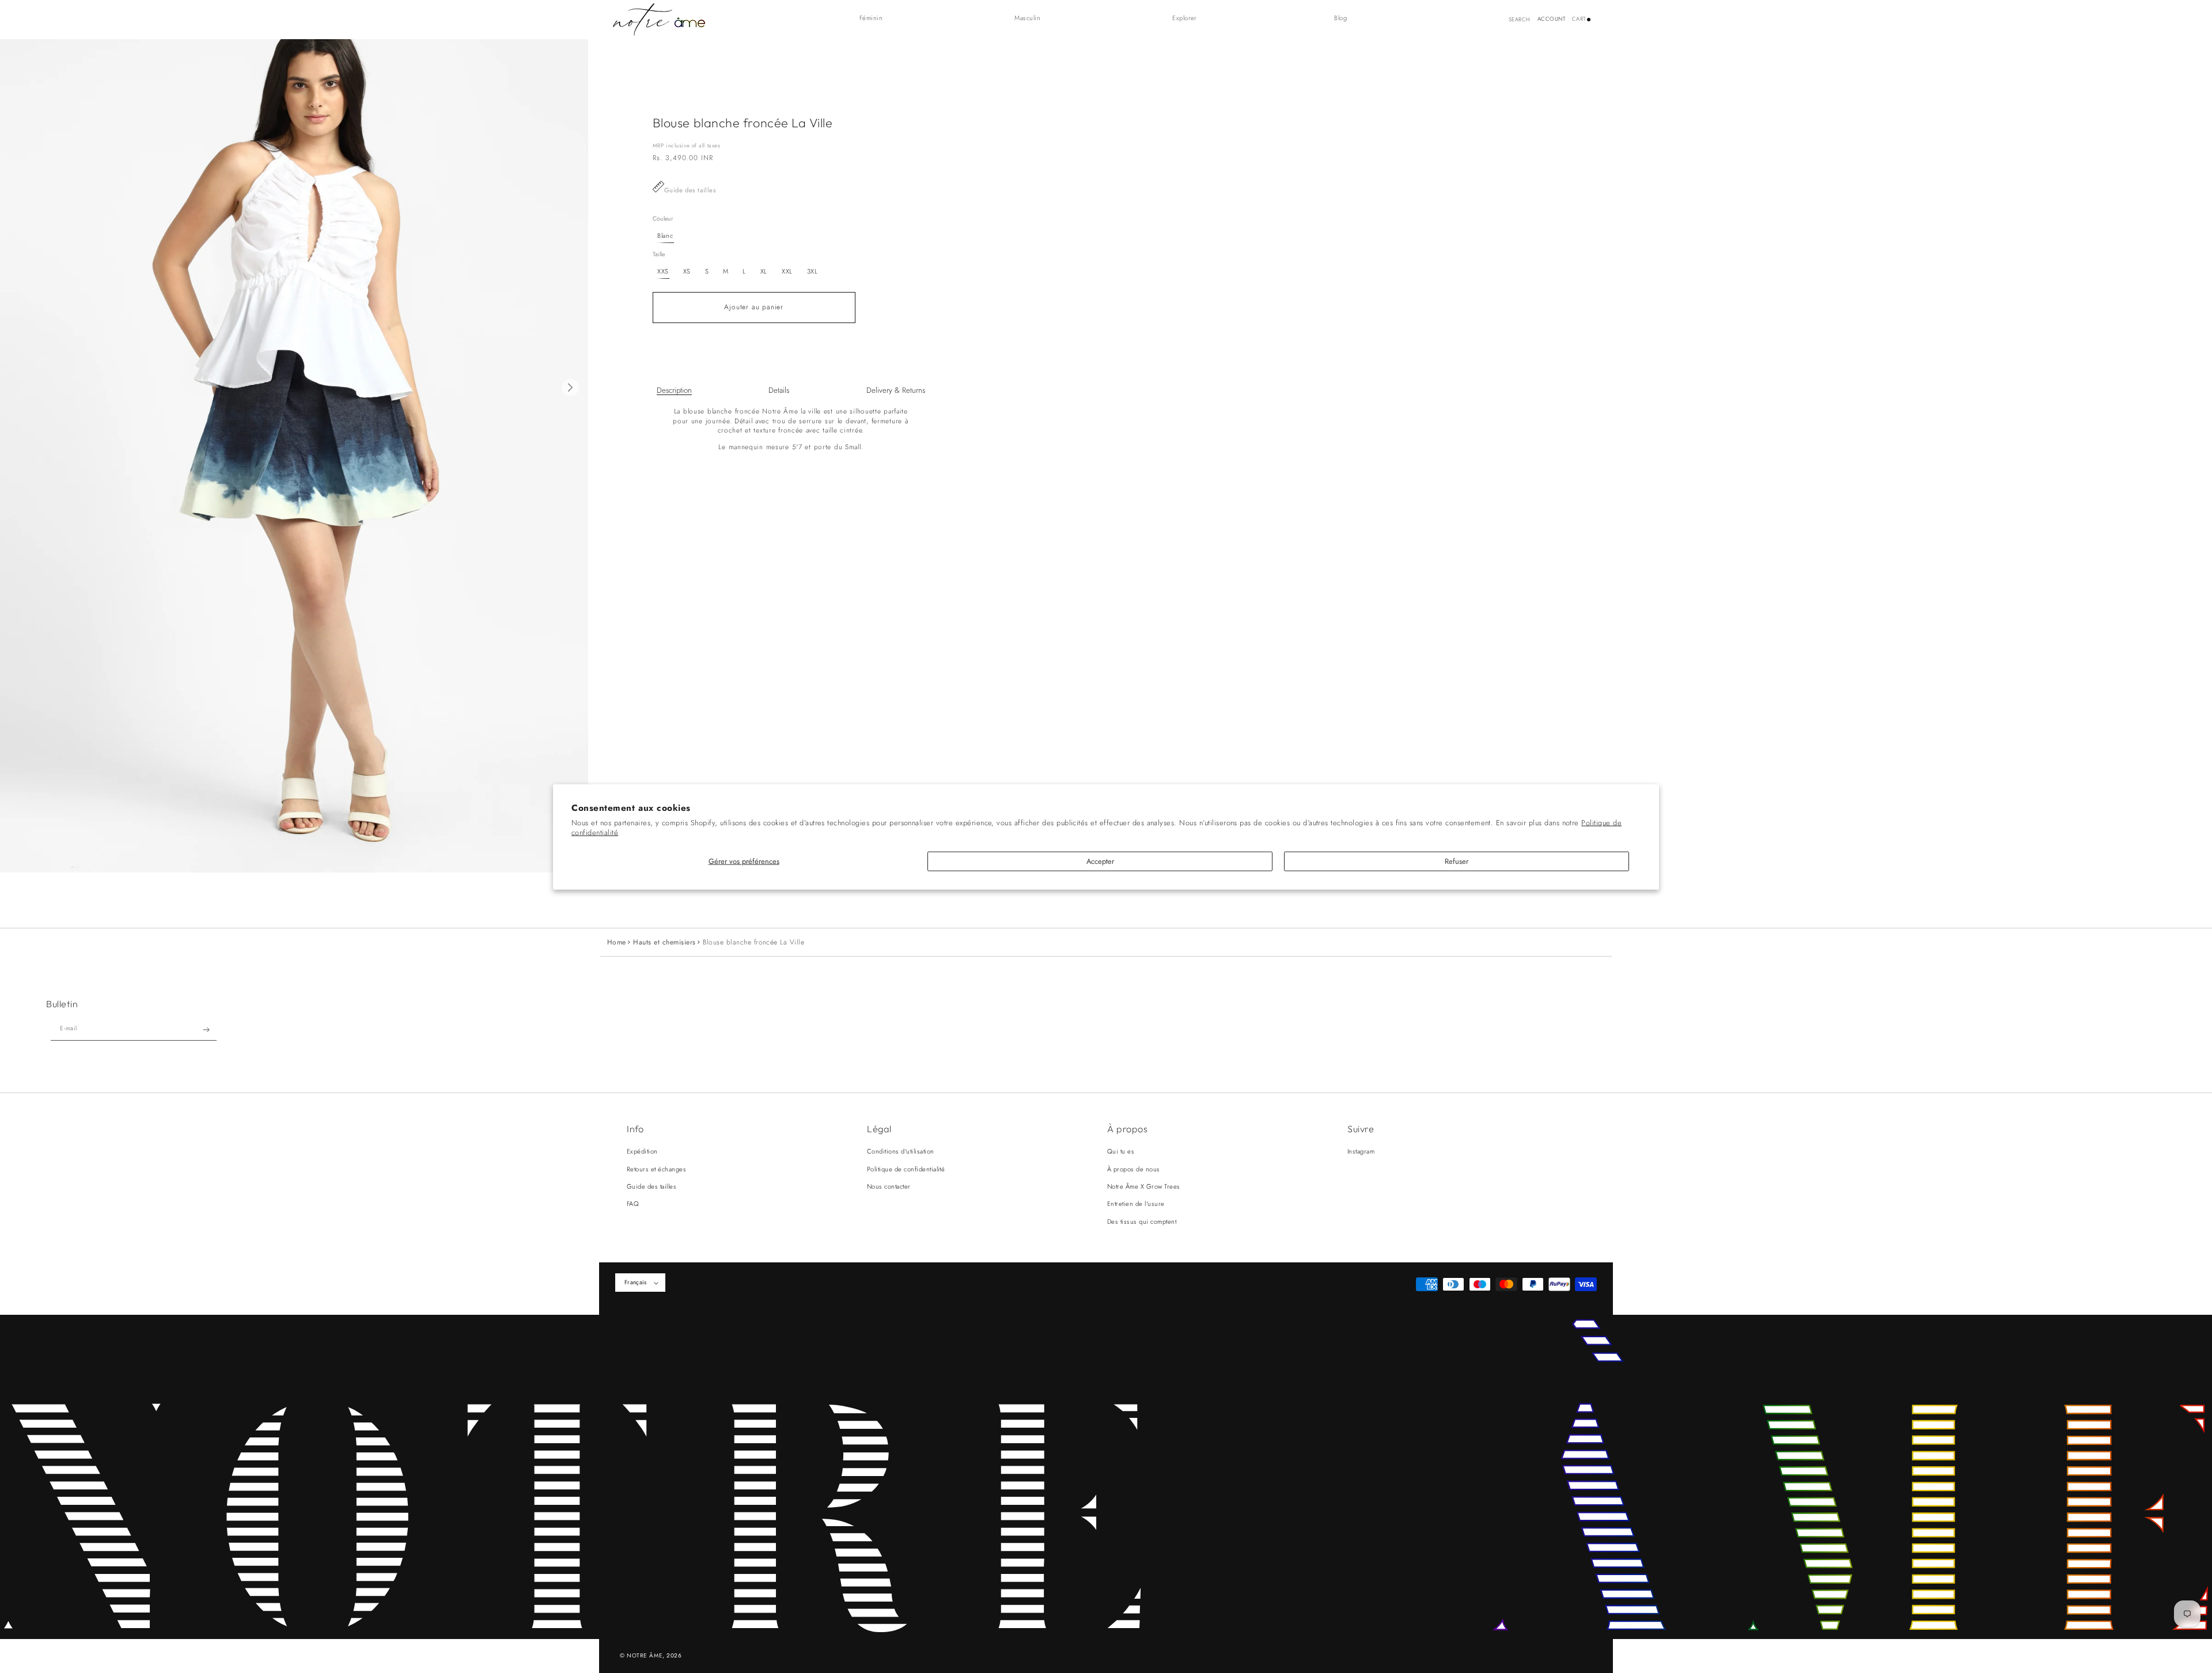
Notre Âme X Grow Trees (1144, 1186)
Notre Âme (645, 1655)
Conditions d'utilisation (901, 1151)
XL (764, 271)
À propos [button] (1127, 1129)
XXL (787, 271)
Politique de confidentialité (906, 1169)
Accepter (1100, 861)
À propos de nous (1134, 1169)
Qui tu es (1121, 1151)
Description (674, 390)
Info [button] (635, 1129)
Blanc (665, 236)
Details (779, 390)
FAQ (633, 1204)
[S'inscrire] (207, 1030)
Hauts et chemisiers (664, 942)
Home (617, 942)
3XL (813, 271)
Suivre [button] (1361, 1129)
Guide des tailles (690, 190)
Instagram (1361, 1151)
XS (687, 271)
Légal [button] (879, 1129)
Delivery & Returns (896, 390)
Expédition (642, 1151)
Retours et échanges (656, 1169)
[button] (877, 18)
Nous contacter (889, 1186)
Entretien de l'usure (1136, 1204)
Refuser (1457, 861)
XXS (663, 271)
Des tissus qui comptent (1142, 1221)
